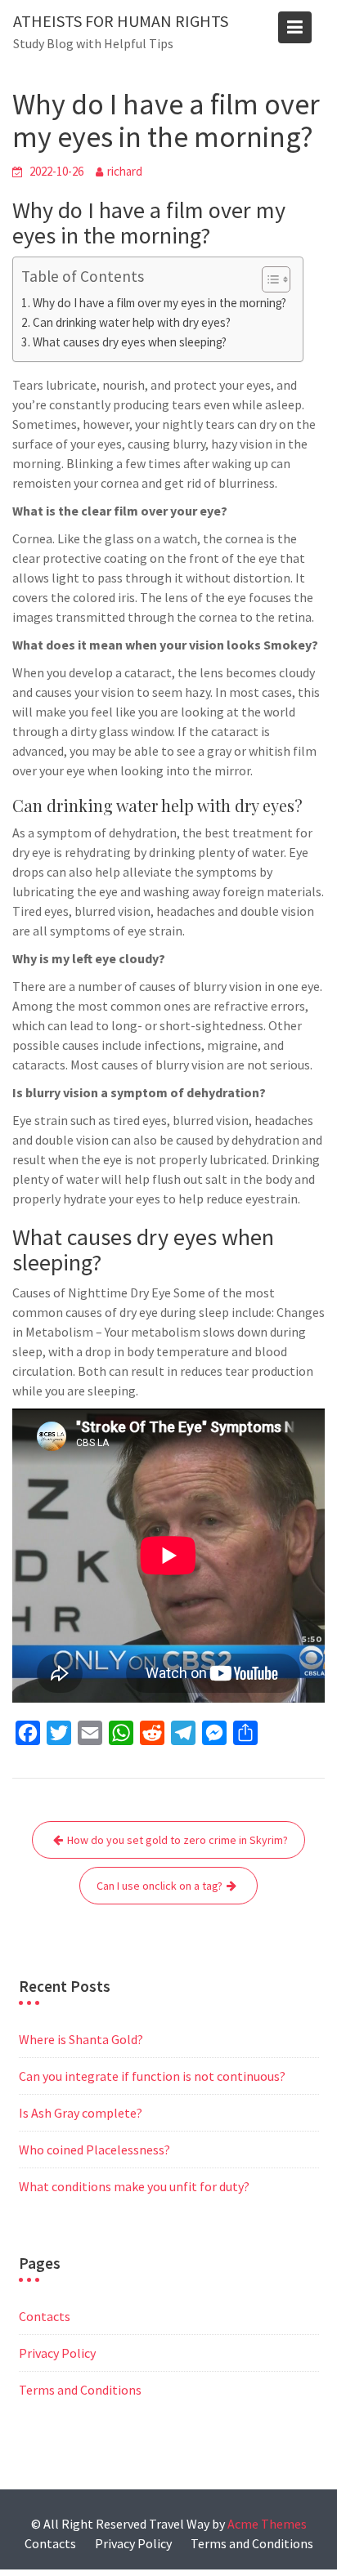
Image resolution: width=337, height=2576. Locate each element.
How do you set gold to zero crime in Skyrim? (177, 1840)
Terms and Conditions (80, 2390)
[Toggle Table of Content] (268, 279)
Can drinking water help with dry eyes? (132, 322)
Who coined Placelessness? (94, 2150)
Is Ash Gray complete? (81, 2113)
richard (125, 171)
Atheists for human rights (121, 21)
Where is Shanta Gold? (81, 2039)
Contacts (45, 2316)
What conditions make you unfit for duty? (134, 2186)
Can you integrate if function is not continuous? (152, 2076)
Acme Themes (267, 2524)
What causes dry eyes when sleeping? (130, 342)
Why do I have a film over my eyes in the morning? (160, 303)
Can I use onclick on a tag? (160, 1886)
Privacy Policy (57, 2353)
